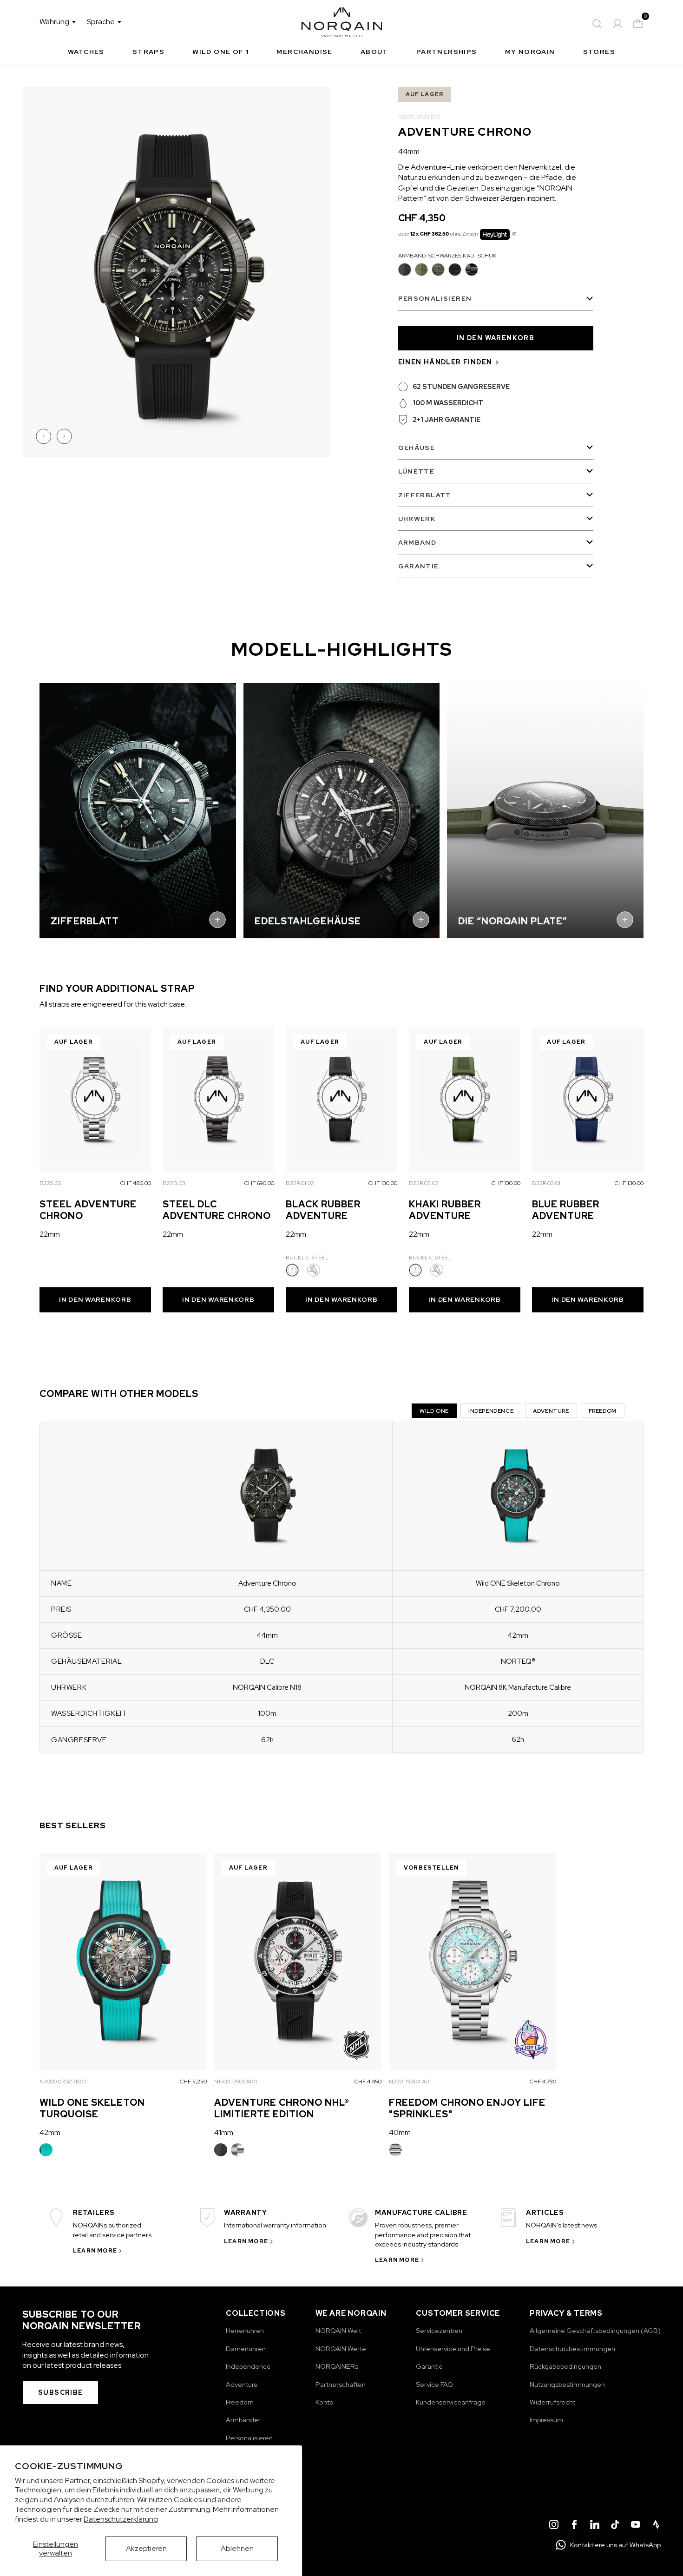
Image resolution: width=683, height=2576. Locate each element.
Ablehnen (237, 2548)
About (374, 52)
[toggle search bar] (597, 24)
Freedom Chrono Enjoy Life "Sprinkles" (467, 2108)
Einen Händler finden (445, 362)
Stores (599, 52)
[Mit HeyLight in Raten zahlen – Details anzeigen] (514, 234)
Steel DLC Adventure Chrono (217, 1210)
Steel (292, 1270)
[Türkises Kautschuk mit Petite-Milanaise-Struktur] (46, 2150)
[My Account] (617, 24)
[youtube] (636, 2526)
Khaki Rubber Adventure (445, 1210)
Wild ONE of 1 (220, 52)
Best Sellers (73, 1825)
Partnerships (447, 52)
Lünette (417, 471)
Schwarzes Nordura (455, 270)
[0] (638, 24)
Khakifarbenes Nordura (438, 270)
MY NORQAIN (530, 52)
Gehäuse (417, 448)
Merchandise (304, 52)
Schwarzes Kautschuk (405, 270)
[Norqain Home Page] (342, 24)
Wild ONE (434, 1411)
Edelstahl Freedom (395, 2150)
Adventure (551, 1411)
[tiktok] (615, 2526)
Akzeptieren (146, 2548)
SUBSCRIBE (61, 2392)
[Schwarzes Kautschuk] (221, 2150)
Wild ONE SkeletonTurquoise (92, 2108)
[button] (45, 436)
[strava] (656, 2526)
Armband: (447, 256)
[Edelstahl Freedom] (395, 2150)
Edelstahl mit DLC (472, 270)
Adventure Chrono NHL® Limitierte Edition (282, 2108)
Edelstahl (237, 2150)
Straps (148, 52)
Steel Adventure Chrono (88, 1210)
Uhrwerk (417, 519)
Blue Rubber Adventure (566, 1210)
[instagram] (554, 2526)
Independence (491, 1411)
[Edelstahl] (237, 2150)
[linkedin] (595, 2526)
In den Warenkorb (95, 1299)
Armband (417, 542)
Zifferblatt (425, 495)
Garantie (419, 566)
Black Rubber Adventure (323, 1210)
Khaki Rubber (421, 270)
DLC (314, 1270)
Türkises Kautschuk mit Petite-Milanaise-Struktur (46, 2150)
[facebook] (574, 2526)
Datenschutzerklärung (121, 2519)
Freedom (603, 1411)
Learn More (95, 2251)
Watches (86, 52)
